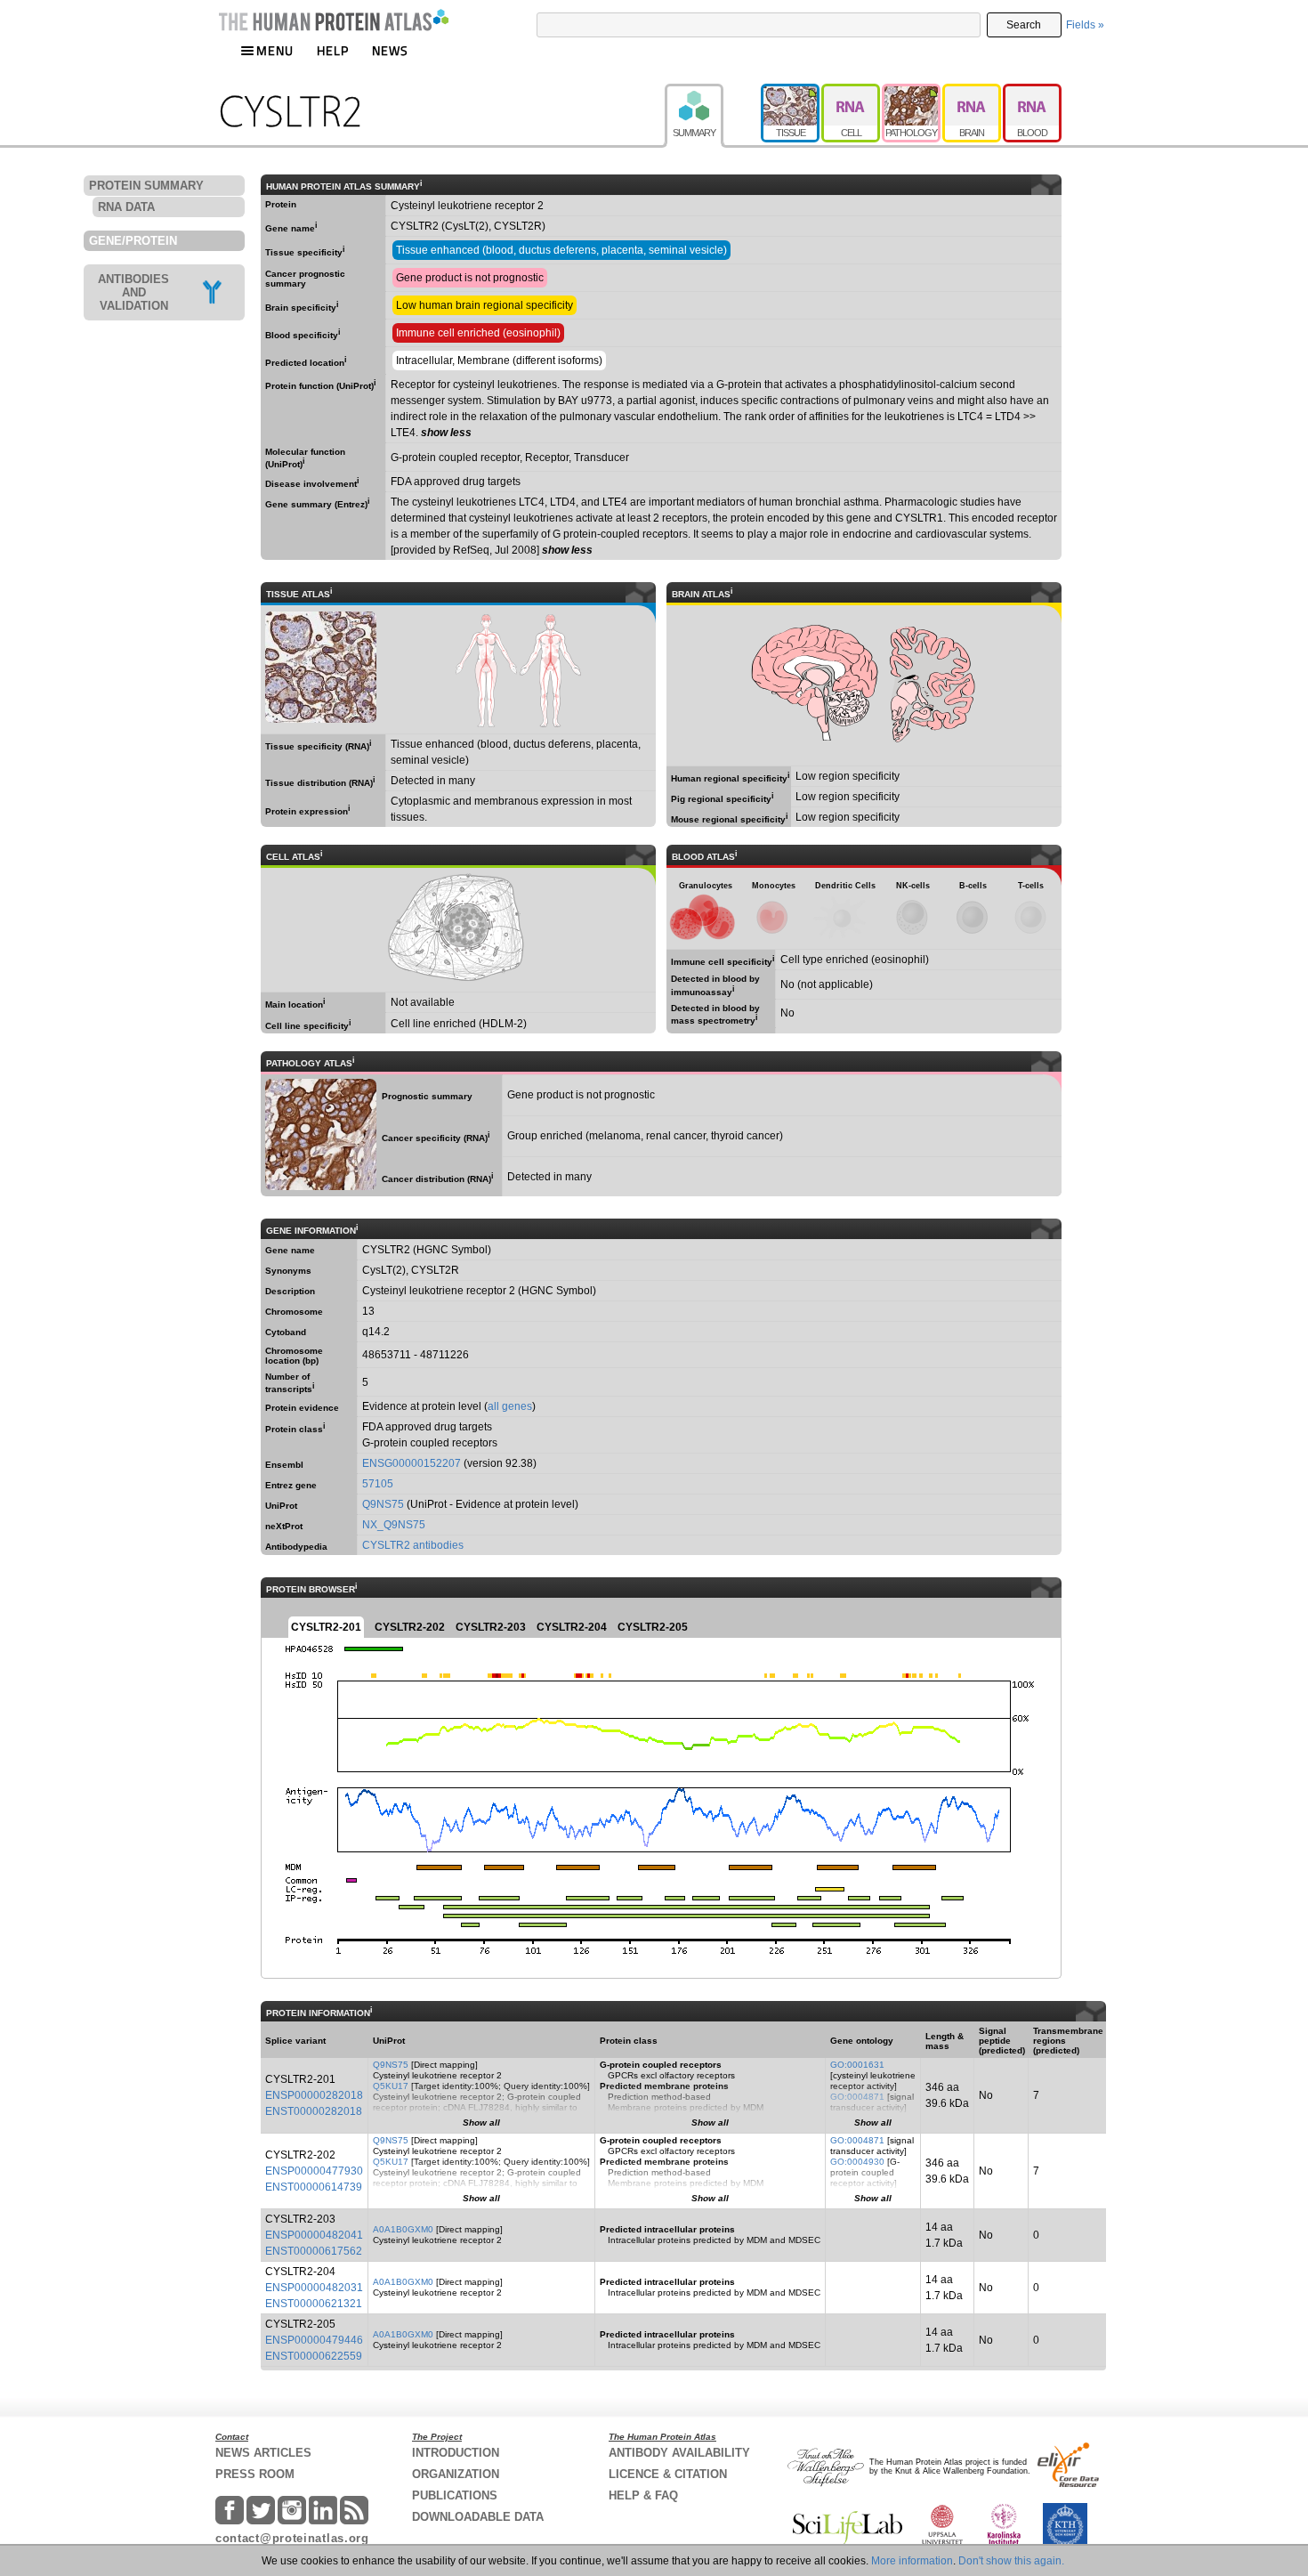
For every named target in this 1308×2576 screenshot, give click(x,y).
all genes (510, 1406)
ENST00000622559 (314, 2356)
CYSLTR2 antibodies (413, 1545)
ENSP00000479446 (314, 2340)
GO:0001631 (857, 2065)
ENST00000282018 (314, 2111)
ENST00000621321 (314, 2304)
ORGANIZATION (456, 2474)
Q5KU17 (391, 2086)
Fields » (1085, 25)
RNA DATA (126, 207)
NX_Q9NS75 (394, 1525)
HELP (333, 50)
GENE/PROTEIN (133, 241)
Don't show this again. (1011, 2561)
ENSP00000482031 (314, 2288)
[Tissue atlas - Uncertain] (791, 92)
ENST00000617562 (314, 2251)
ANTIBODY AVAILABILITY (679, 2453)
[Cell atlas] (852, 92)
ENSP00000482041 (314, 2235)
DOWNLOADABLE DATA (478, 2517)
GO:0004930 (857, 2162)
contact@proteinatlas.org (292, 2538)
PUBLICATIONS (455, 2495)
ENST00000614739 (314, 2187)
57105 (378, 1484)
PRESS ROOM (255, 2474)
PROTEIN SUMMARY (146, 186)
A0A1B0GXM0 (403, 2229)
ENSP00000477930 (314, 2171)
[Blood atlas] (1032, 92)
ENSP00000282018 (314, 2095)
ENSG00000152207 (412, 1463)
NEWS (390, 50)
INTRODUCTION (456, 2453)
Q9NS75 (383, 1504)
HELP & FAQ (643, 2495)
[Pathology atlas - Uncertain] (912, 92)
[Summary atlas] (713, 92)
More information (912, 2561)
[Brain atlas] (973, 92)
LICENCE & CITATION (668, 2474)
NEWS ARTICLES (263, 2453)
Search (1024, 25)
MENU (275, 50)
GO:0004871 (857, 2097)
